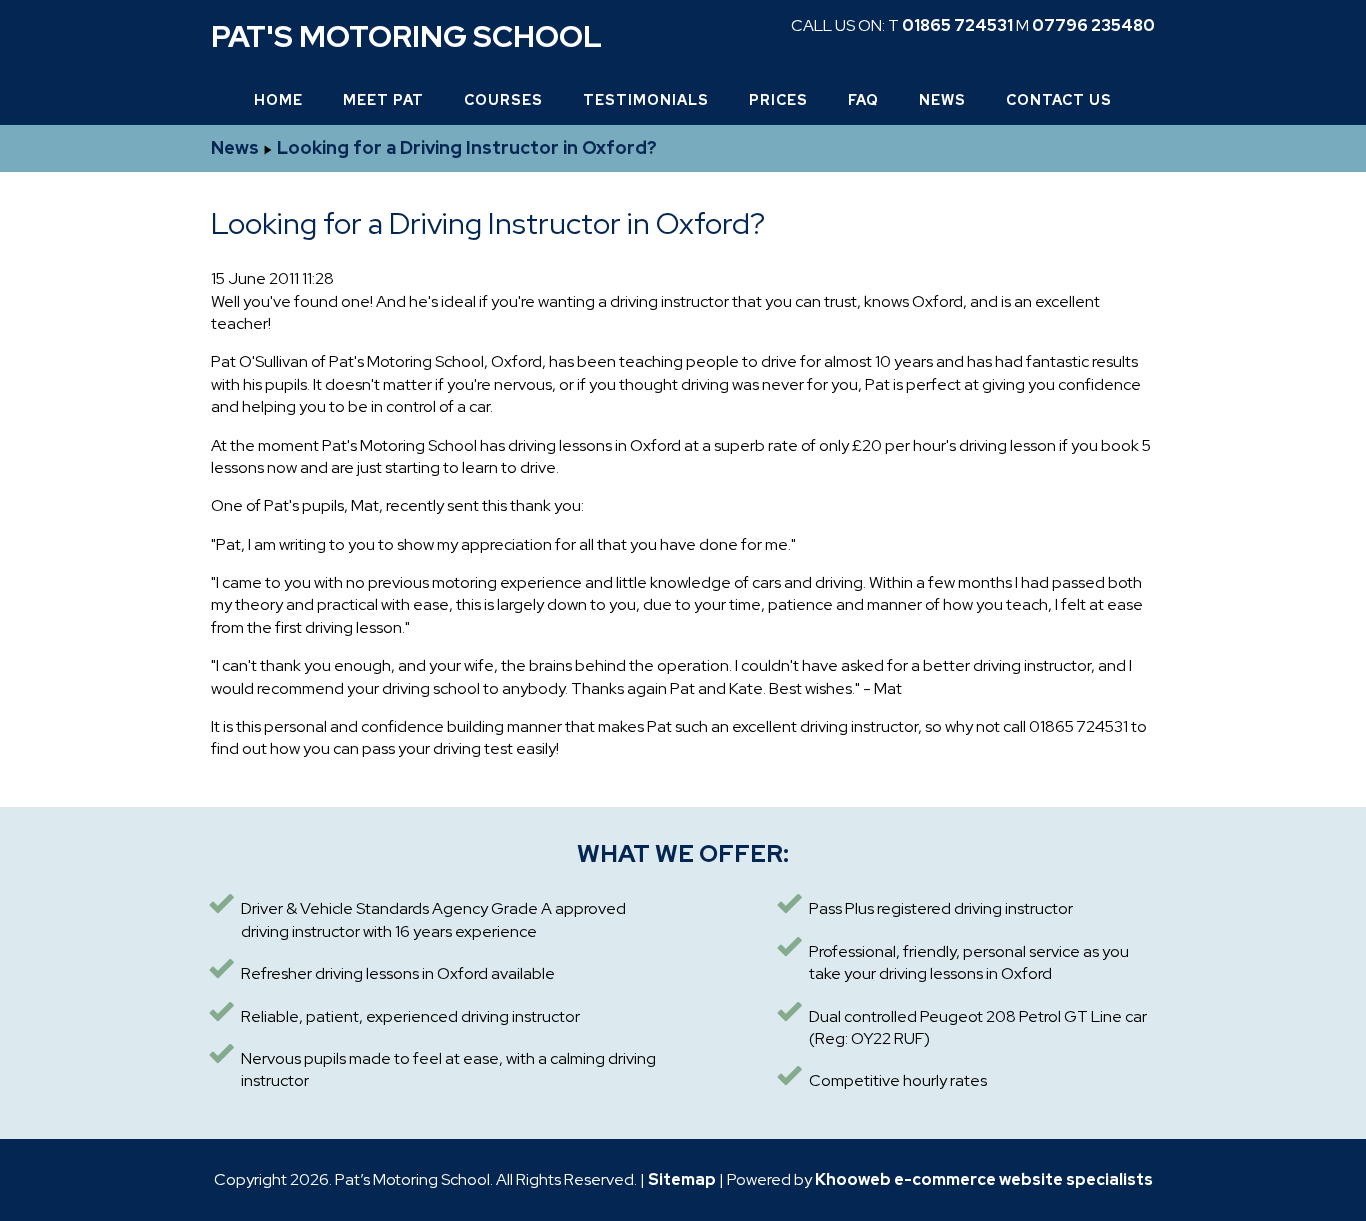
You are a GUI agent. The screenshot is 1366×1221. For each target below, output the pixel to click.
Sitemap (682, 1179)
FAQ (863, 100)
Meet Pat (383, 100)
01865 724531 (957, 25)
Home (278, 100)
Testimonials (646, 100)
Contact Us (1059, 100)
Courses (503, 100)
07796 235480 (1093, 25)
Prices (778, 100)
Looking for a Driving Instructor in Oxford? (467, 147)
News (942, 100)
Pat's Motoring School (406, 36)
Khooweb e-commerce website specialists (984, 1179)
